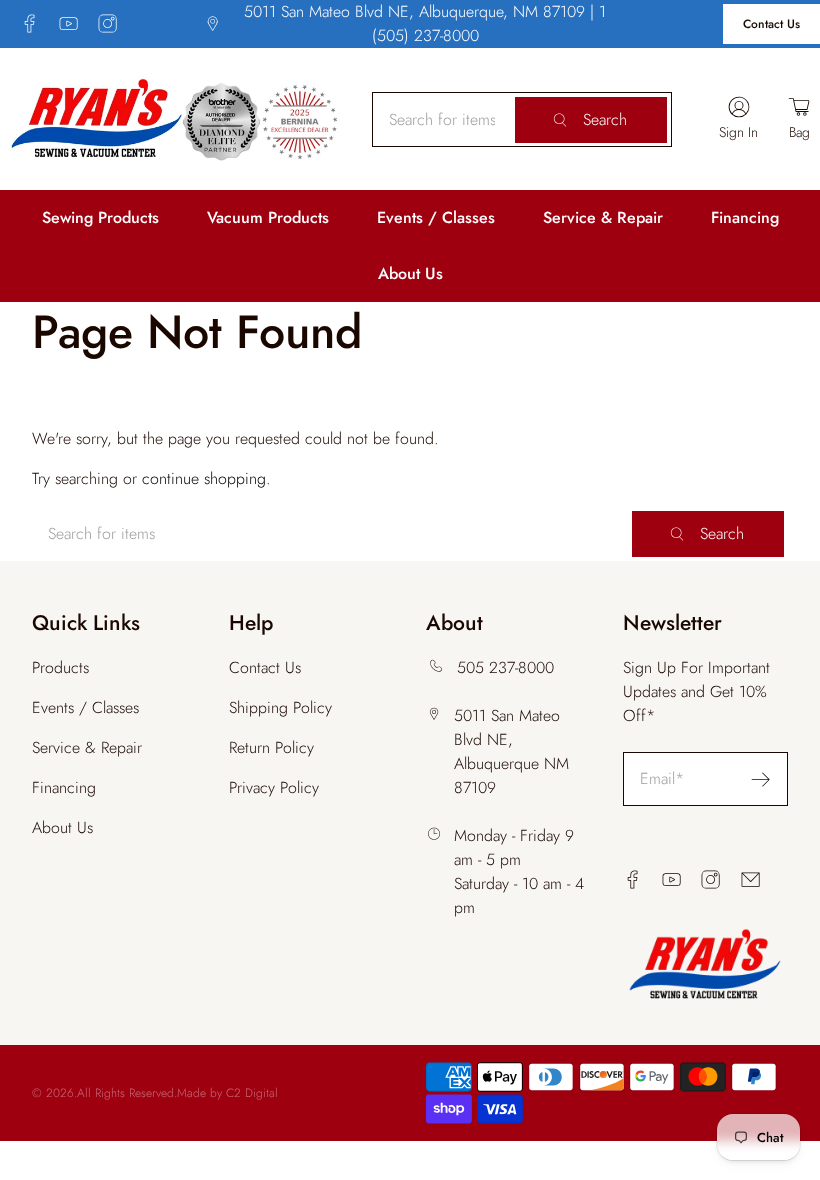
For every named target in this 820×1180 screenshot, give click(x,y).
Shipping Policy (280, 707)
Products (60, 667)
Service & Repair (603, 217)
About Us (410, 273)
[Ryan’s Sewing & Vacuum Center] (175, 119)
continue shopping (204, 478)
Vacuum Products (268, 217)
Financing (745, 217)
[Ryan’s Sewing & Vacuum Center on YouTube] (68, 23)
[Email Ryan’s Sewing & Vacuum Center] (750, 879)
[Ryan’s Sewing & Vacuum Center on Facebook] (29, 23)
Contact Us (771, 24)
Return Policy (271, 747)
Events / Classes (436, 217)
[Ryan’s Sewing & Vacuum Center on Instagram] (107, 23)
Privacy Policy (274, 787)
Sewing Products (100, 217)
